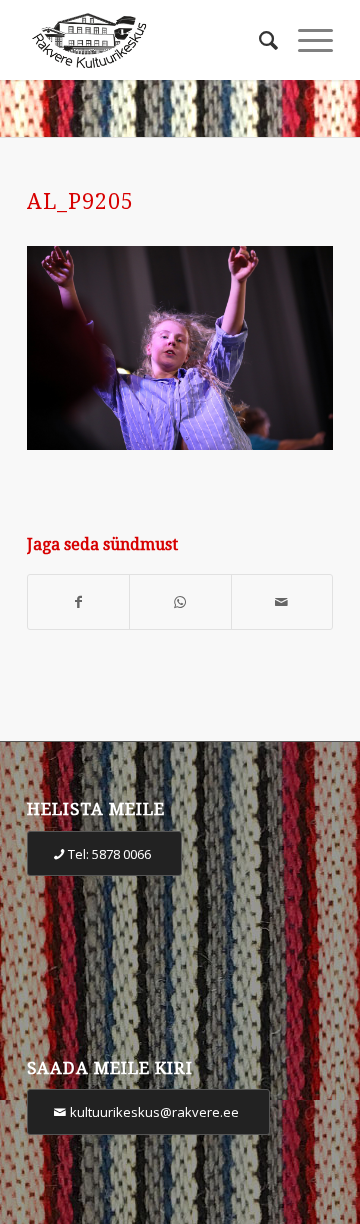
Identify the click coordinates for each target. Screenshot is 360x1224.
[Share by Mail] (282, 602)
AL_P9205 (80, 201)
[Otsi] (258, 40)
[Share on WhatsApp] (180, 602)
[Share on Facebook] (78, 602)
